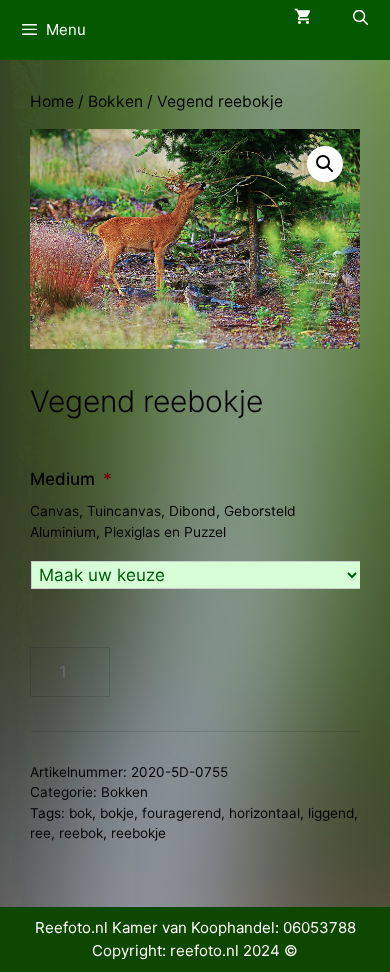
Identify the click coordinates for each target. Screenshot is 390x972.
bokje (117, 813)
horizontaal (264, 813)
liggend (331, 813)
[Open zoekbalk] (360, 17)
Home (52, 101)
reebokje (138, 833)
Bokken (115, 101)
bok (80, 813)
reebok (81, 833)
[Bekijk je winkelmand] (302, 17)
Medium (71, 479)
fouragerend (181, 813)
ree (40, 833)
